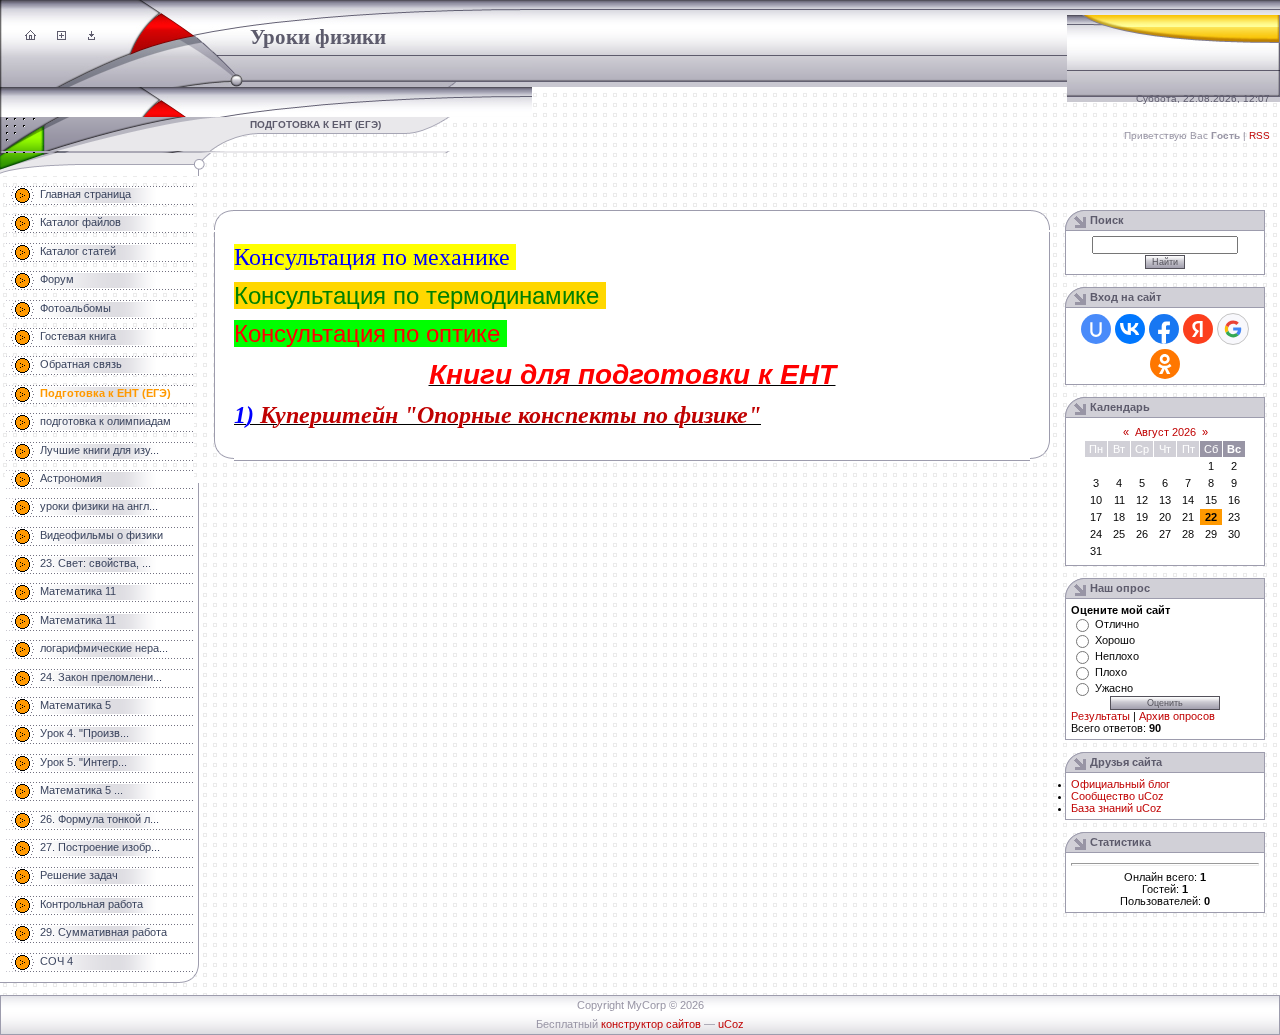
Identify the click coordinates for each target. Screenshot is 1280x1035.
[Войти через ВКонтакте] (1130, 329)
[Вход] (91, 36)
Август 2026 (1165, 432)
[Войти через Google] (1233, 329)
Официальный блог (1120, 784)
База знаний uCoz (1116, 808)
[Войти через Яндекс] (1198, 329)
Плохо (1111, 672)
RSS (1259, 135)
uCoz (731, 1024)
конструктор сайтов (651, 1024)
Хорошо (1115, 640)
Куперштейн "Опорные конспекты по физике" (510, 415)
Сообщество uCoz (1117, 796)
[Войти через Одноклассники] (1165, 364)
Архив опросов (1177, 716)
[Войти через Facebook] (1164, 329)
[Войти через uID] (1096, 329)
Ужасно (1114, 688)
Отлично (1117, 624)
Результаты (1100, 716)
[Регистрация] (61, 36)
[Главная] (30, 36)
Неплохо (1117, 656)
